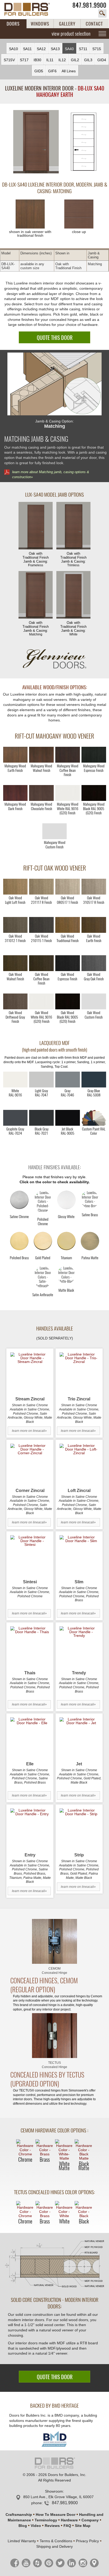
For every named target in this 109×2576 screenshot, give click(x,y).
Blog (23, 2526)
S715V (9, 60)
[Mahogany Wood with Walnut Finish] (41, 755)
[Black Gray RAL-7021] (41, 1118)
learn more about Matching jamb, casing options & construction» (51, 474)
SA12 (41, 49)
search (102, 13)
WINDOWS (40, 24)
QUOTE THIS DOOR (55, 338)
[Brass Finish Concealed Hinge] (45, 2148)
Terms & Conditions (56, 2541)
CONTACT (94, 24)
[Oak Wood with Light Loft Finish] (15, 887)
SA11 (27, 49)
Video (36, 2526)
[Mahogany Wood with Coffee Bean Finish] (68, 755)
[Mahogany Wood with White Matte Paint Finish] (68, 793)
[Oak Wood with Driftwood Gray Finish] (15, 1001)
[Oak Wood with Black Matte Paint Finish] (68, 1001)
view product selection (71, 34)
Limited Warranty (22, 2541)
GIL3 (88, 60)
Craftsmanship (19, 2515)
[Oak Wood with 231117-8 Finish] (41, 887)
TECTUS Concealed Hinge (54, 2065)
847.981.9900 (89, 5)
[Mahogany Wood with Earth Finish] (15, 755)
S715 (97, 49)
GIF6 (52, 71)
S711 (83, 49)
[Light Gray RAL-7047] (41, 1080)
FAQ (67, 2526)
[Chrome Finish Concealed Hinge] (25, 2148)
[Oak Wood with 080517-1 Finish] (68, 887)
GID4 (102, 60)
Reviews (52, 2526)
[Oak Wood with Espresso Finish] (68, 963)
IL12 (62, 60)
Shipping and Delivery (54, 2546)
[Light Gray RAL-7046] (68, 1080)
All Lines (69, 71)
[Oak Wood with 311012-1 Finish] (15, 925)
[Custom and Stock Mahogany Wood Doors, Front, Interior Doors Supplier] (30, 9)
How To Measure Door (56, 2515)
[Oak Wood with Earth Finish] (94, 925)
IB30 (37, 60)
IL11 (50, 60)
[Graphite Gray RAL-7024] (15, 1118)
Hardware (69, 2520)
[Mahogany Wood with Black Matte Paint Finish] (94, 793)
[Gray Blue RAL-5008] (94, 1080)
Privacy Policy (87, 2541)
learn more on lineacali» (29, 1431)
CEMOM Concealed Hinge (54, 1971)
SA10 (13, 49)
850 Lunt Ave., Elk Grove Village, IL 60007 (58, 2497)
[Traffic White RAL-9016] (15, 1080)
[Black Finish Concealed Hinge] (84, 2209)
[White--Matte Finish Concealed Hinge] (64, 2150)
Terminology (46, 2520)
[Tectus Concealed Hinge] (54, 2036)
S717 (24, 60)
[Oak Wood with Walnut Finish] (15, 963)
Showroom (54, 2491)
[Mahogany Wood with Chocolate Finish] (41, 793)
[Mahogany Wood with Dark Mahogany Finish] (15, 793)
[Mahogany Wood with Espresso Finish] (94, 755)
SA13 (55, 49)
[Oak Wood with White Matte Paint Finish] (41, 1001)
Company (90, 2520)
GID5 (39, 71)
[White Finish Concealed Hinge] (64, 2209)
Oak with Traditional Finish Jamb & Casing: (36, 559)
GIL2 (75, 60)
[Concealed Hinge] (54, 1941)
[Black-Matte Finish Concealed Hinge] (84, 2150)
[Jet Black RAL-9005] (68, 1118)
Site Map (83, 2526)
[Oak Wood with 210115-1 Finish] (41, 925)
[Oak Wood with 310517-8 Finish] (94, 887)
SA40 (69, 49)
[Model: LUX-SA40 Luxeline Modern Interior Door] (36, 142)
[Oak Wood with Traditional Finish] (68, 925)
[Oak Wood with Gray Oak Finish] (94, 963)
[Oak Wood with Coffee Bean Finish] (41, 963)
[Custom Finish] (94, 1118)
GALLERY (67, 24)
